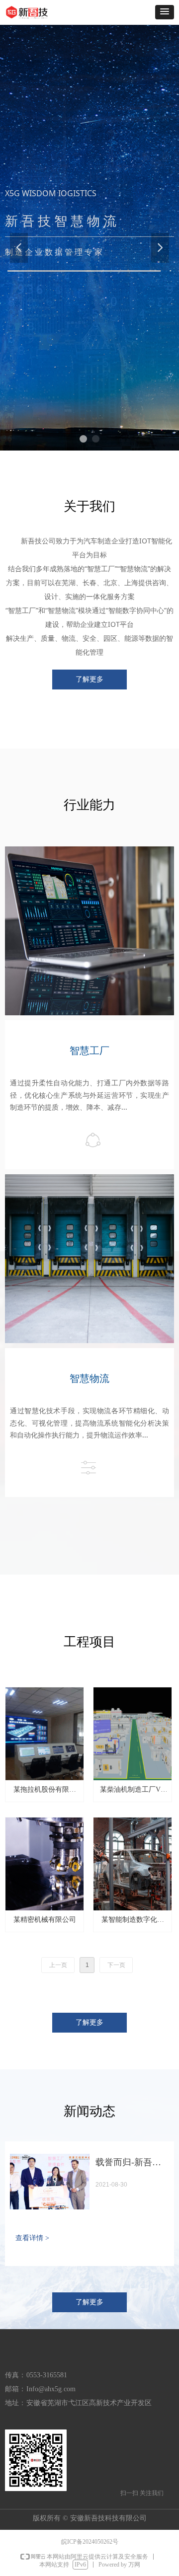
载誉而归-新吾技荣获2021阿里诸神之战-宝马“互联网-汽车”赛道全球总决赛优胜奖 (132, 2164)
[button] (165, 12)
